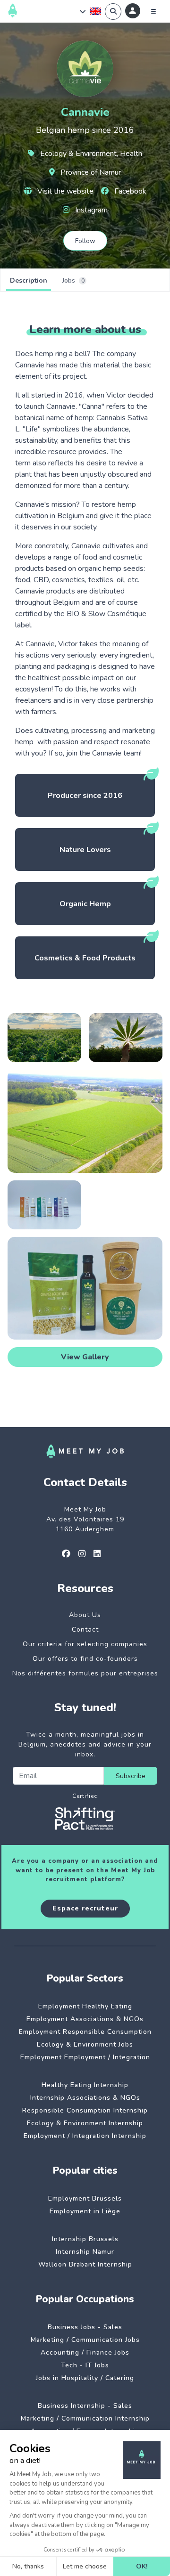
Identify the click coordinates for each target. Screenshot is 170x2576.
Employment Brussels (85, 2198)
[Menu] (153, 11)
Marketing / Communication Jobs (85, 2340)
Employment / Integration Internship (85, 2136)
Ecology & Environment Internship (85, 2123)
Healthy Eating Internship (85, 2085)
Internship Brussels (85, 2239)
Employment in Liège (85, 2211)
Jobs (73, 280)
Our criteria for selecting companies (85, 1644)
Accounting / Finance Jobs (85, 2353)
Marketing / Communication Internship (85, 2418)
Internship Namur (85, 2252)
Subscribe (131, 1776)
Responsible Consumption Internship (85, 2110)
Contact (85, 1629)
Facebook (129, 191)
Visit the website (64, 191)
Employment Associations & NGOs (85, 2019)
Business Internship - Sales (85, 2406)
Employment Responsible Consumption (85, 2032)
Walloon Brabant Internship (85, 2264)
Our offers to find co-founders (85, 1659)
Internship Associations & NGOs (85, 2098)
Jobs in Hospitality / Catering (85, 2378)
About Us (85, 1615)
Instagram (90, 210)
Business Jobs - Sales (85, 2327)
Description (29, 280)
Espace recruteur (85, 1908)
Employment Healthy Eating (85, 2006)
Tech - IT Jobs (85, 2365)
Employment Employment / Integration (85, 2057)
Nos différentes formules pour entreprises (85, 1673)
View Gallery (85, 1357)
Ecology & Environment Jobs (85, 2044)
